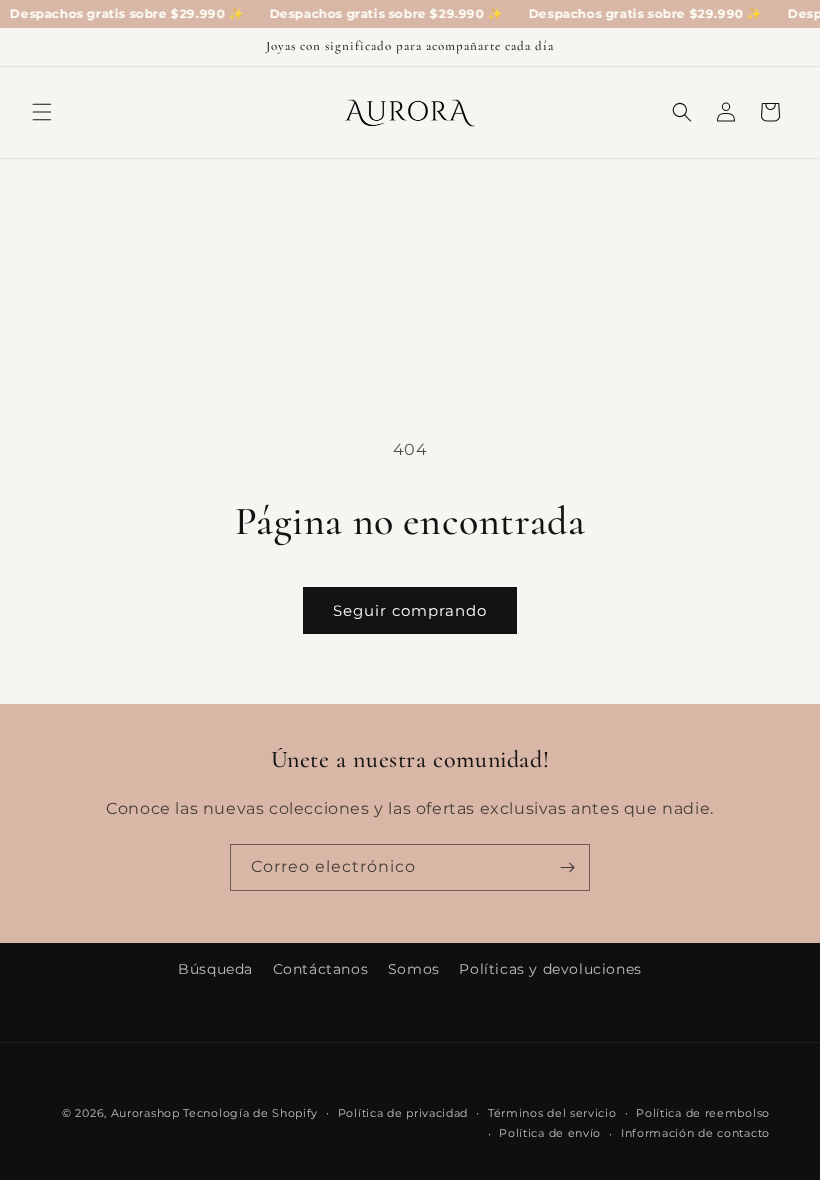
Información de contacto (695, 1133)
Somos (414, 969)
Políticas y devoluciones (550, 969)
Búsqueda (215, 969)
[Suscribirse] (567, 867)
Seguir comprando (410, 610)
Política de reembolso (703, 1113)
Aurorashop (145, 1113)
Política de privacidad (403, 1113)
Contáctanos (321, 969)
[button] (42, 112)
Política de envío (550, 1133)
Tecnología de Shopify (250, 1113)
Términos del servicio (552, 1113)
